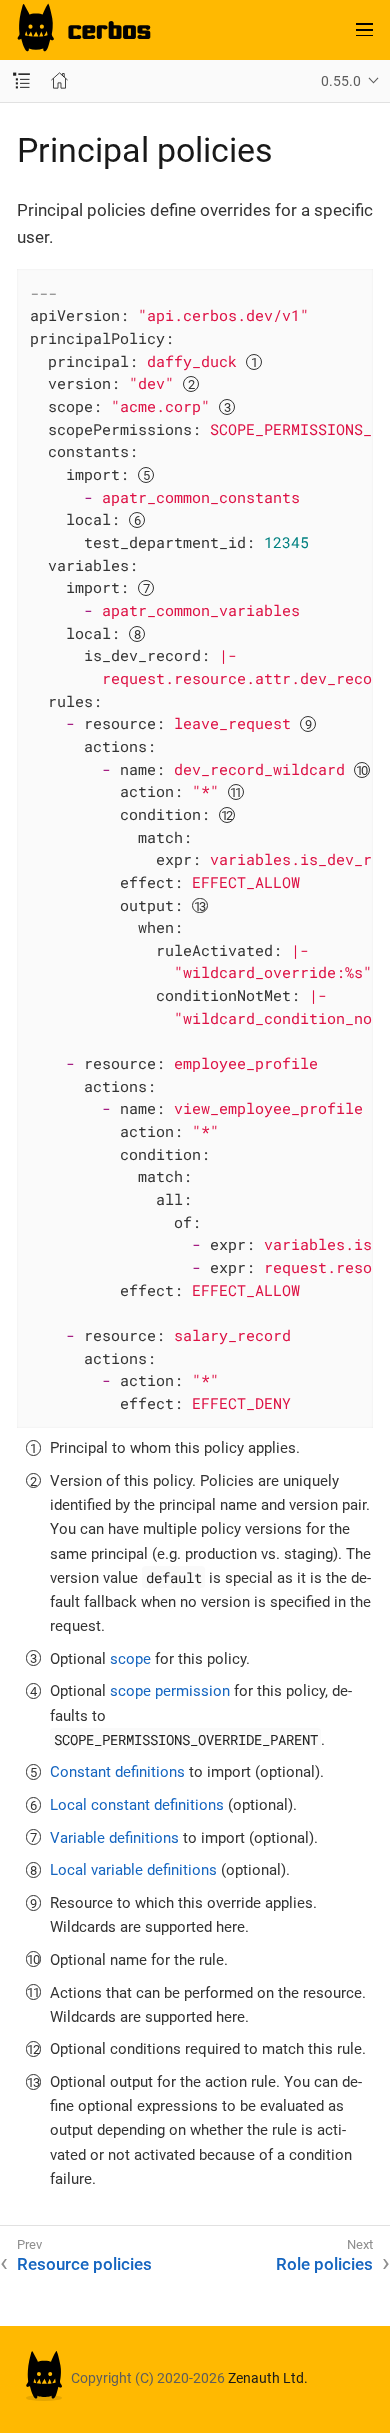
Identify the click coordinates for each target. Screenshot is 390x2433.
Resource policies (84, 2264)
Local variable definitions (133, 1870)
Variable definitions (114, 1838)
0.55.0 (341, 81)
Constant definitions (117, 1772)
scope (130, 1659)
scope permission (170, 1691)
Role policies (324, 2264)
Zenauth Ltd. (268, 2378)
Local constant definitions (137, 1805)
